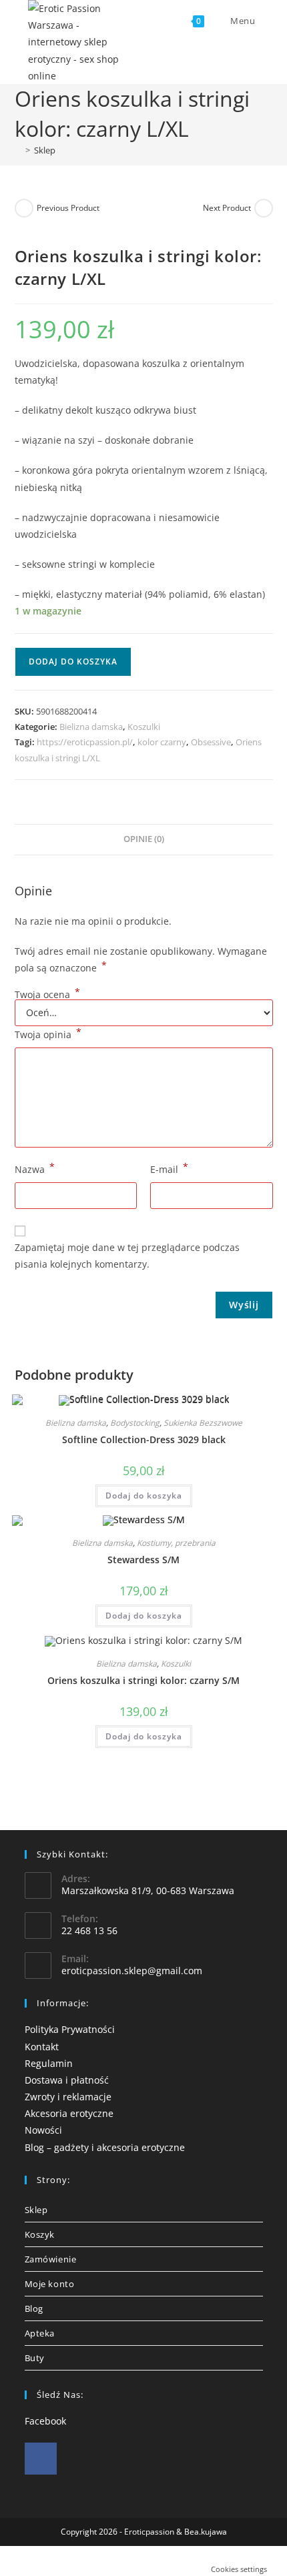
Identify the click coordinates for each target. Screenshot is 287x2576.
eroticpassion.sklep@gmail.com (132, 1971)
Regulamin (49, 2063)
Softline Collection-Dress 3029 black (144, 1439)
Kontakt (42, 2047)
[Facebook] (41, 2459)
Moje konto (50, 2284)
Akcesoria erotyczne (69, 2113)
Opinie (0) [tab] (144, 839)
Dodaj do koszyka (73, 662)
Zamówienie (51, 2259)
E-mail (169, 1168)
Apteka (40, 2333)
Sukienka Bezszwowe (203, 1423)
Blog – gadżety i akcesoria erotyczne (105, 2147)
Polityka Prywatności (70, 2029)
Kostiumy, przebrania (176, 1543)
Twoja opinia (48, 1033)
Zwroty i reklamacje (68, 2097)
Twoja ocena (47, 995)
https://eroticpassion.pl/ (85, 742)
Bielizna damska (91, 727)
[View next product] (264, 208)
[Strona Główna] (18, 150)
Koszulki (144, 727)
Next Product (227, 208)
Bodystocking (135, 1423)
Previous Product (68, 208)
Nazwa (35, 1168)
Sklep (45, 150)
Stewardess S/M (143, 1560)
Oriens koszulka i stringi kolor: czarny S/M (143, 1680)
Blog (34, 2308)
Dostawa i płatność (67, 2080)
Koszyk (40, 2234)
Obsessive (211, 742)
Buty (35, 2358)
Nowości (43, 2130)
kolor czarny (162, 742)
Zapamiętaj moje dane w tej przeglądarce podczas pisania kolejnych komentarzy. (127, 1256)
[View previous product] (24, 208)
